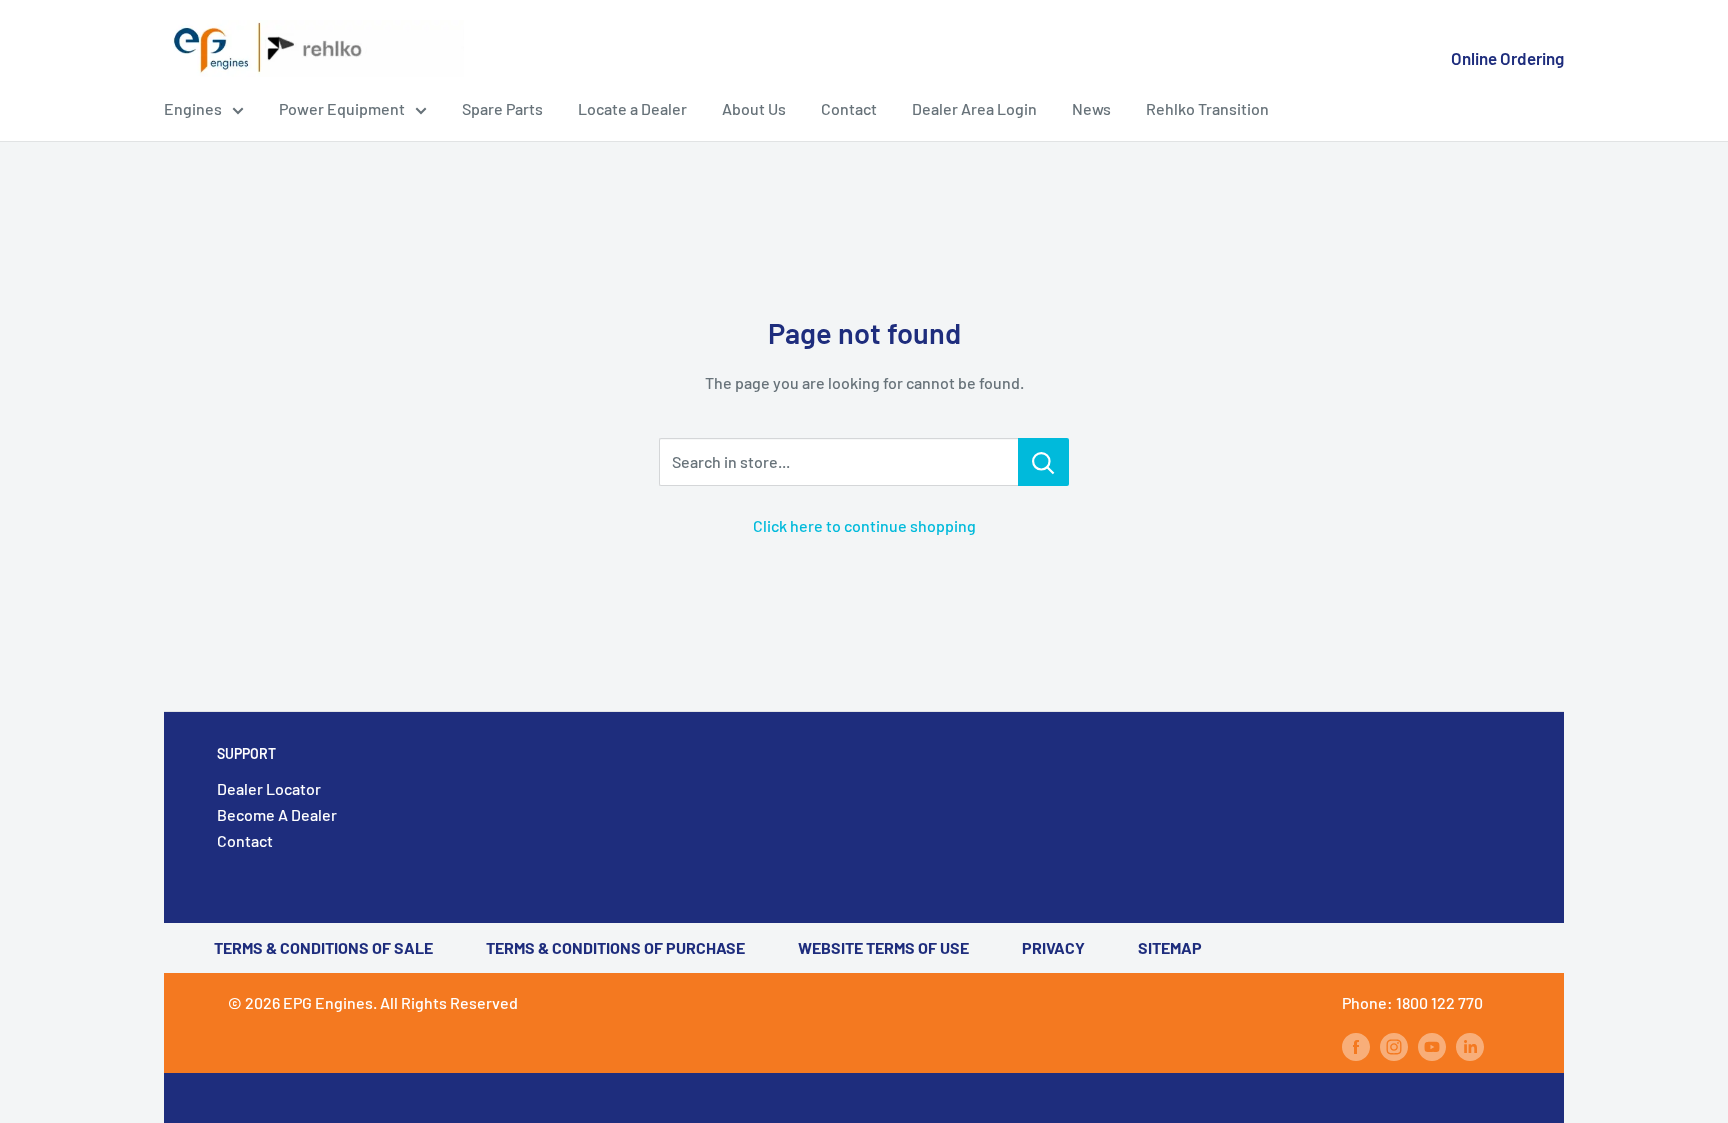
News (1091, 108)
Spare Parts (502, 108)
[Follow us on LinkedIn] (1470, 1045)
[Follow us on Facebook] (1356, 1045)
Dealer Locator (269, 788)
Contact (849, 108)
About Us (754, 108)
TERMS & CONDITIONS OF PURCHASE (615, 947)
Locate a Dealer (632, 108)
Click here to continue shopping (864, 525)
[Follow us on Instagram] (1394, 1045)
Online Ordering (1507, 58)
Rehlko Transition (1207, 108)
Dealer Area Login (974, 108)
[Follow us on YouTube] (1432, 1045)
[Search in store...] (1043, 462)
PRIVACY (1053, 947)
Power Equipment (342, 108)
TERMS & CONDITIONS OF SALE (323, 947)
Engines (193, 108)
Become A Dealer (277, 814)
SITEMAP (1170, 947)
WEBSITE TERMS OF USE (883, 947)
